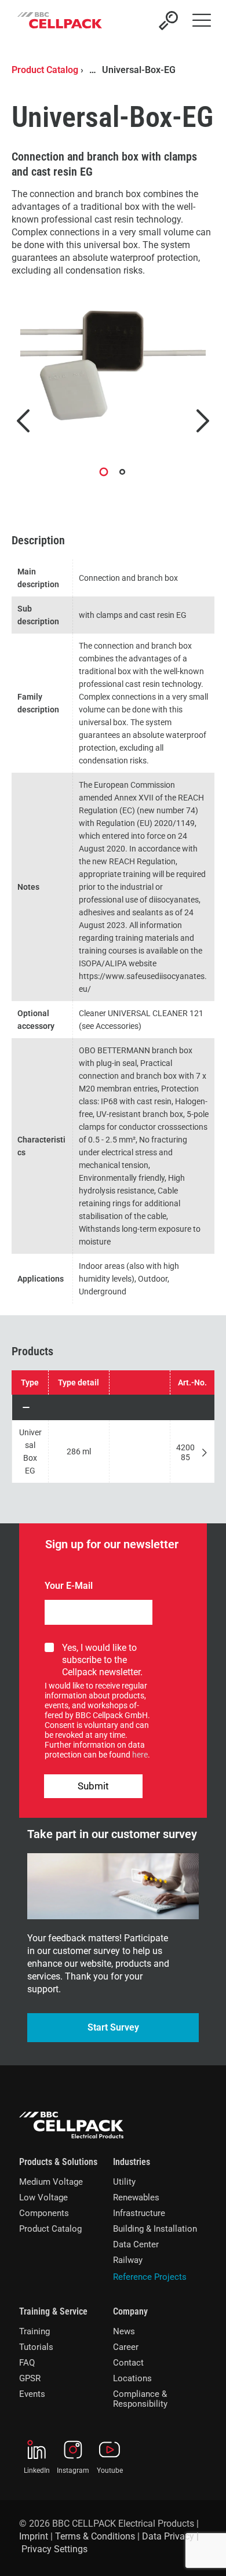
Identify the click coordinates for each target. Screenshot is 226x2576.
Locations (132, 2378)
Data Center (136, 2244)
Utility (124, 2182)
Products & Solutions (58, 2162)
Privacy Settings (54, 2549)
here (140, 1755)
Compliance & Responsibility (140, 2399)
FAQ (27, 2363)
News (124, 2331)
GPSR (30, 2378)
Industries (132, 2162)
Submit (93, 1786)
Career (126, 2347)
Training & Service (53, 2311)
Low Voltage (43, 2197)
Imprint (34, 2536)
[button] (113, 1407)
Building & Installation (155, 2229)
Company (130, 2311)
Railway (128, 2260)
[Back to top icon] (202, 2552)
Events (32, 2394)
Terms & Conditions (95, 2536)
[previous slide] (23, 421)
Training (34, 2331)
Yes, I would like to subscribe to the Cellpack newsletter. (102, 1660)
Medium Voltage (51, 2182)
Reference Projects (150, 2277)
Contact (128, 2363)
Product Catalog (45, 70)
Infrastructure (139, 2213)
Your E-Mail (69, 1586)
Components (44, 2213)
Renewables (136, 2197)
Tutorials (36, 2347)
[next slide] (203, 421)
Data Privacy (168, 2536)
